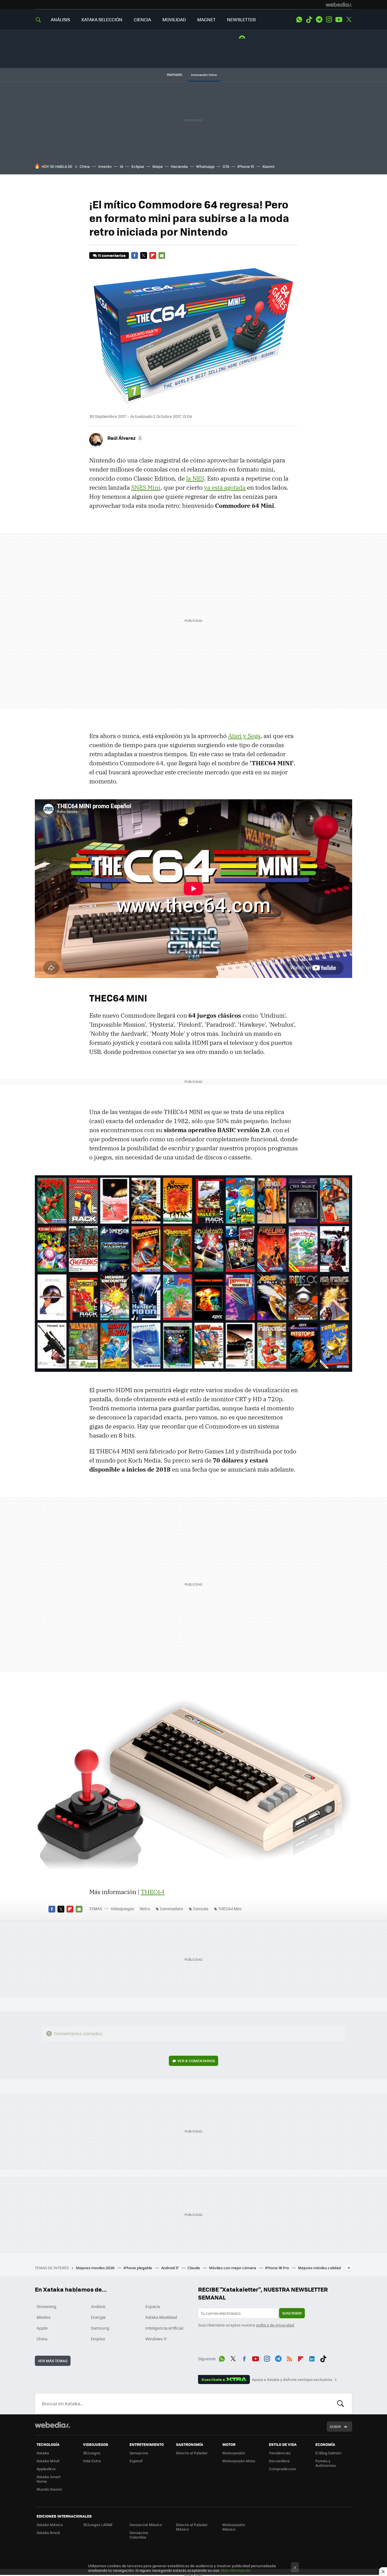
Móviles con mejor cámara (233, 2268)
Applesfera (46, 2469)
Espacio (153, 2306)
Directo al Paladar (192, 2453)
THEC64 (153, 1892)
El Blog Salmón (328, 2453)
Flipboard (153, 255)
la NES (195, 478)
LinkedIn (312, 2358)
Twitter (349, 20)
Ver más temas (53, 2361)
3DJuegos (92, 2453)
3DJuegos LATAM (98, 2525)
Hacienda (179, 166)
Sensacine (139, 2453)
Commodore (171, 1909)
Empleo (98, 2339)
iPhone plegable (138, 2268)
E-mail (162, 255)
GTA (226, 166)
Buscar (341, 2404)
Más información (236, 2570)
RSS (290, 2358)
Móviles (44, 2317)
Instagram (329, 20)
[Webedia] (339, 5)
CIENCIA (142, 19)
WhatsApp (299, 20)
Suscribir (292, 2313)
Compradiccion (282, 2469)
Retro (145, 1909)
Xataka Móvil (48, 2461)
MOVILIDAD (174, 19)
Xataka (43, 2453)
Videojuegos (123, 1909)
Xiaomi (268, 166)
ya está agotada (225, 487)
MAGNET (206, 19)
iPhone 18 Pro (278, 2268)
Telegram (319, 20)
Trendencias (280, 2453)
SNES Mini (146, 487)
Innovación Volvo (204, 75)
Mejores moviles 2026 (96, 2268)
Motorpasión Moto (239, 2461)
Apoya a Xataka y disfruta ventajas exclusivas (292, 2380)
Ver (196, 2061)
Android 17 (170, 2268)
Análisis (98, 2306)
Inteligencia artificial (164, 2328)
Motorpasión (234, 2453)
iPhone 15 (246, 166)
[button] (124, 438)
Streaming (46, 2306)
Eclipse (138, 166)
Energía (98, 2317)
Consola (201, 1909)
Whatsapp (205, 166)
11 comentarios (112, 255)
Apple (42, 2328)
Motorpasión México (234, 2527)
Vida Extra (92, 2461)
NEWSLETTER (241, 19)
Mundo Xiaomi (49, 2489)
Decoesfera (279, 2461)
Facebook (135, 255)
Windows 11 (156, 2339)
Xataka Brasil (48, 2532)
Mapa (158, 166)
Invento (105, 166)
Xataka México (50, 2525)
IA (122, 166)
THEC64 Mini (230, 1909)
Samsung (100, 2328)
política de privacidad (275, 2325)
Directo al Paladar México (192, 2527)
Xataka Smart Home (49, 2479)
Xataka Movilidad (161, 2317)
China (85, 166)
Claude (194, 2268)
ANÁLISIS (60, 19)
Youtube (339, 20)
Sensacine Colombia (139, 2535)
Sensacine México (146, 2525)
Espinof (136, 2461)
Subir (335, 2426)
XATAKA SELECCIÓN (102, 19)
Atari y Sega (244, 736)
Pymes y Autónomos (326, 2463)
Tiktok (309, 20)
